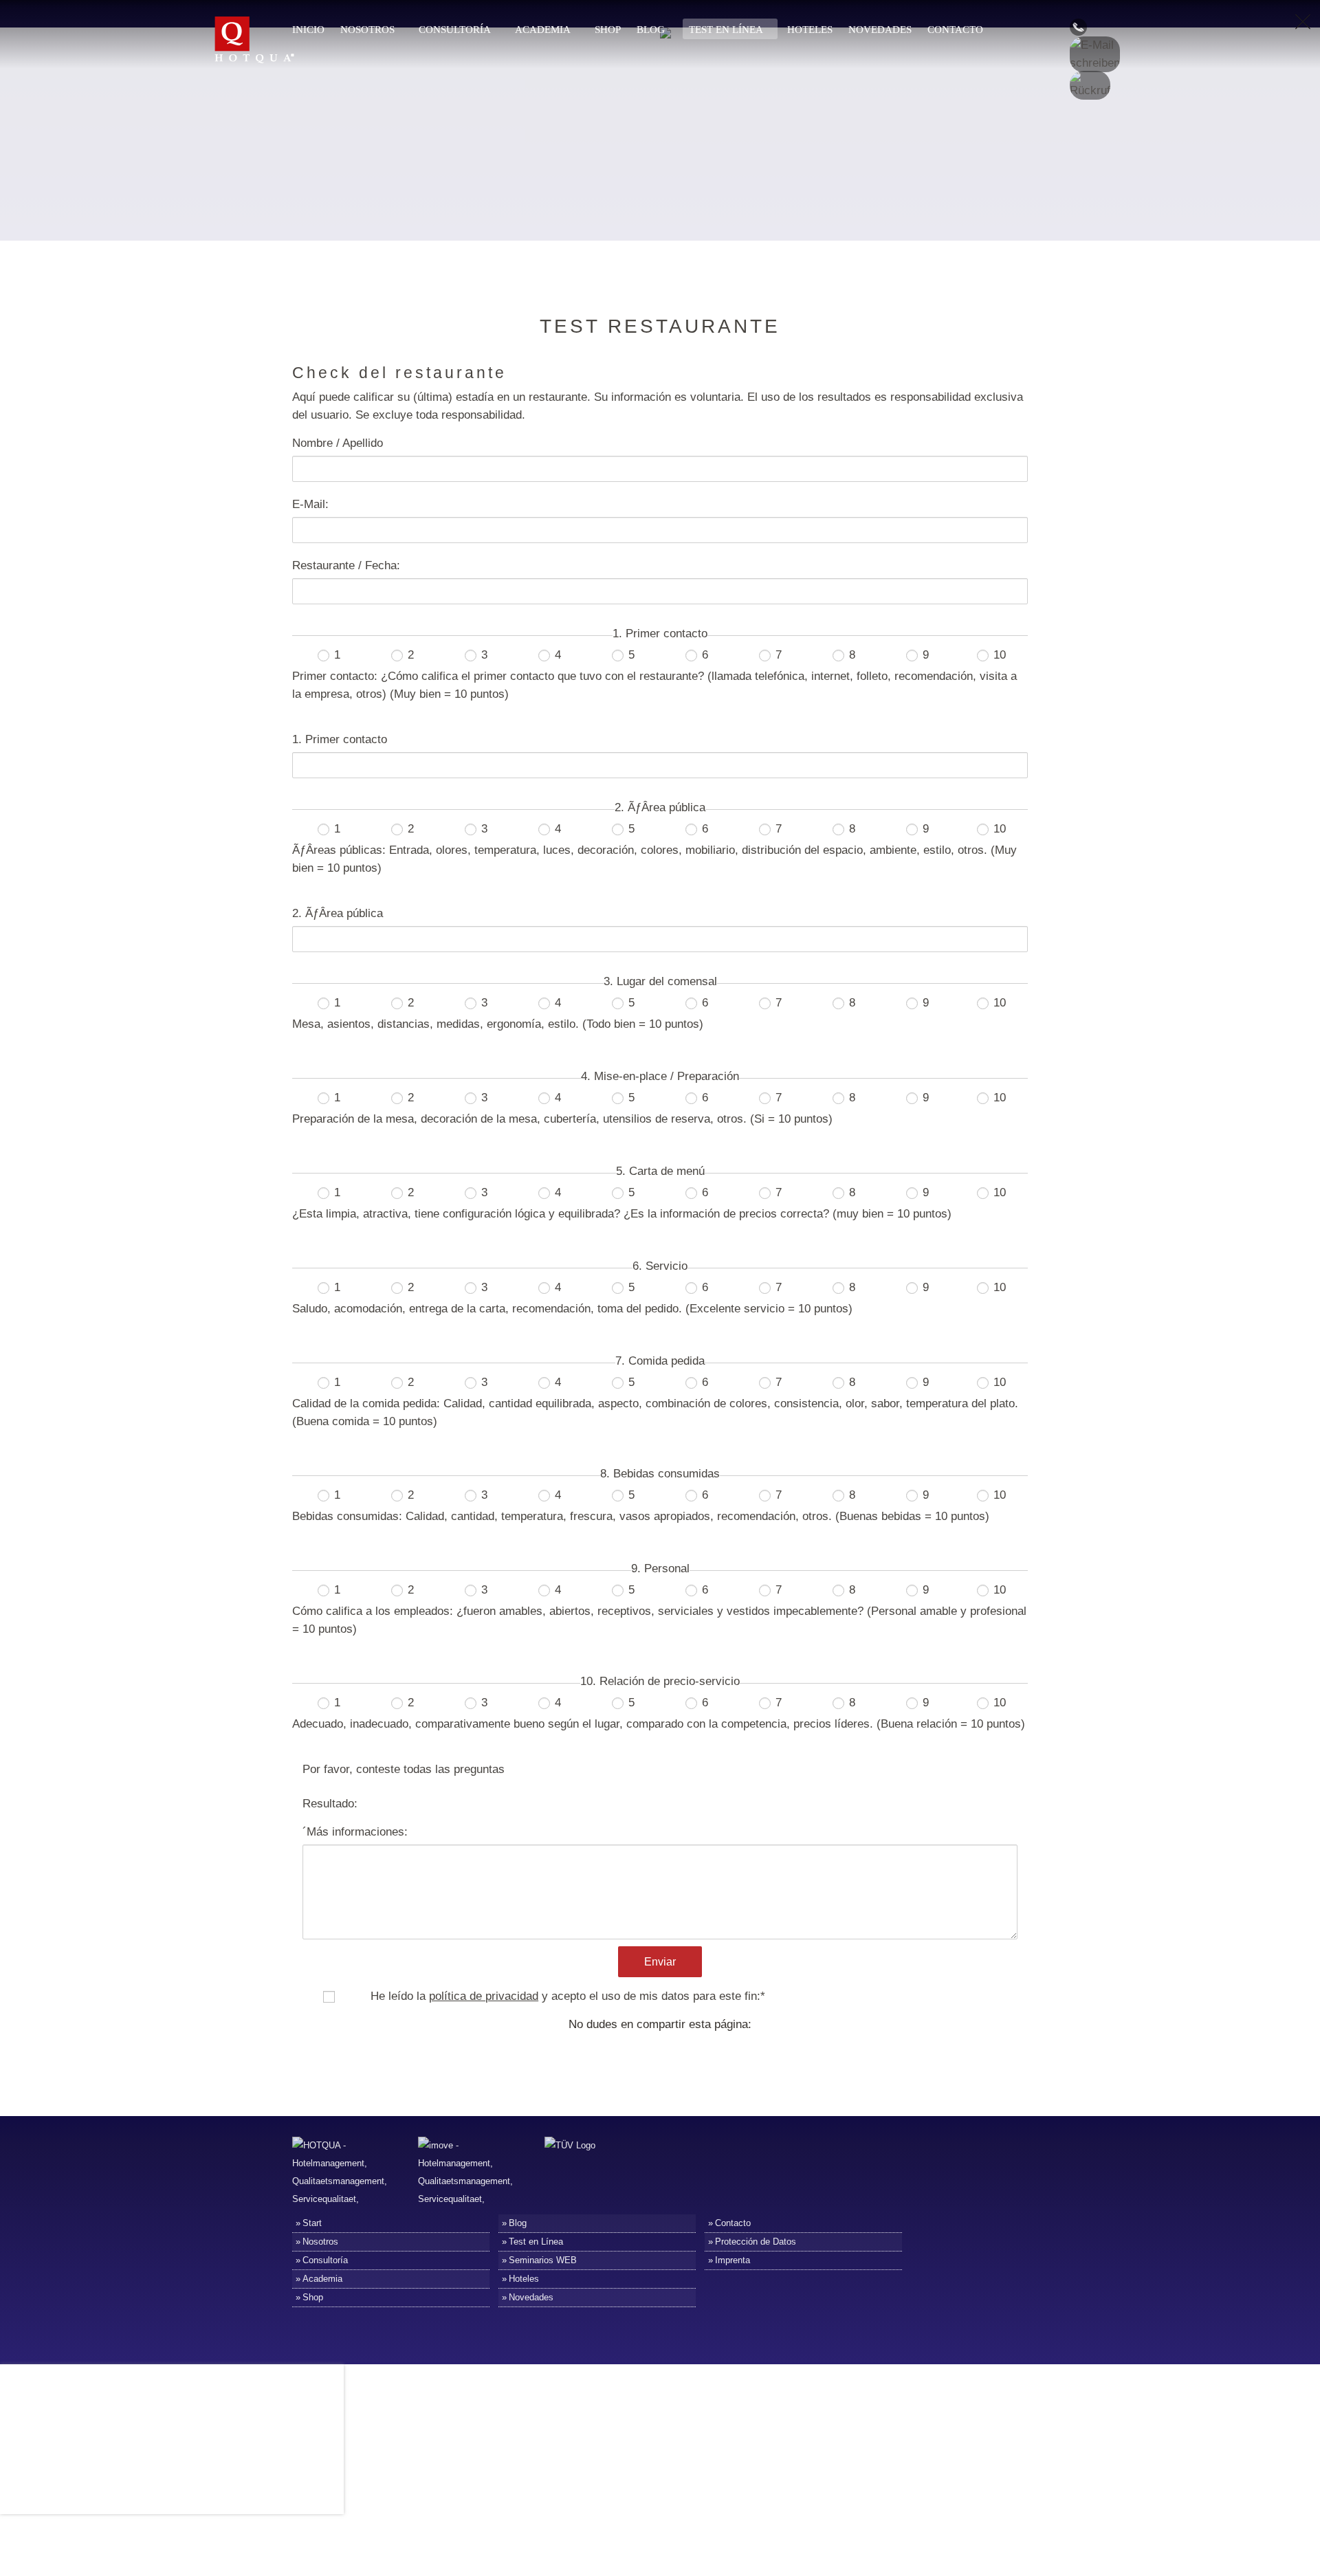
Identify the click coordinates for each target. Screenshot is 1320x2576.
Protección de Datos (756, 2242)
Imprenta (733, 2260)
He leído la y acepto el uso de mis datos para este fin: (568, 1996)
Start (312, 2223)
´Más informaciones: (355, 1832)
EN (1051, 49)
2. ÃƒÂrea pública (660, 807)
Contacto (955, 30)
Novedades (880, 30)
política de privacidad (484, 1996)
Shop (608, 30)
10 (998, 655)
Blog (651, 30)
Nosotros (367, 30)
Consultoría (455, 30)
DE (1051, 29)
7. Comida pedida (660, 1361)
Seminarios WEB (543, 2260)
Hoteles (810, 30)
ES (1051, 70)
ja (342, 1996)
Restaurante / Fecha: (346, 565)
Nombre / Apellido (338, 443)
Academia (543, 30)
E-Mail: (310, 504)
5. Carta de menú (660, 1171)
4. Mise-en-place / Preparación (660, 1076)
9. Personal (660, 1568)
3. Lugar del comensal (660, 981)
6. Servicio (660, 1266)
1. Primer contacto (660, 634)
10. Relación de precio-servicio (660, 1681)
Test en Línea (726, 30)
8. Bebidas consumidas (660, 1474)
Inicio (308, 30)
